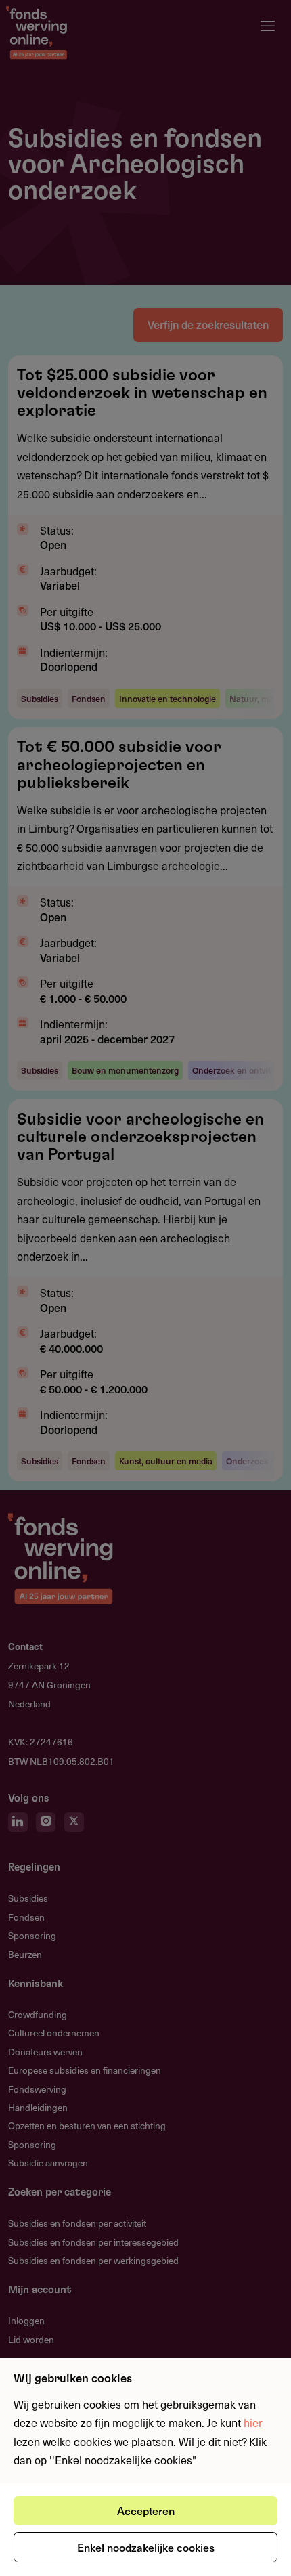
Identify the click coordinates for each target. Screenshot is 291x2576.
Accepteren (146, 2510)
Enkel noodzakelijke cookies (146, 2547)
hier (253, 2422)
